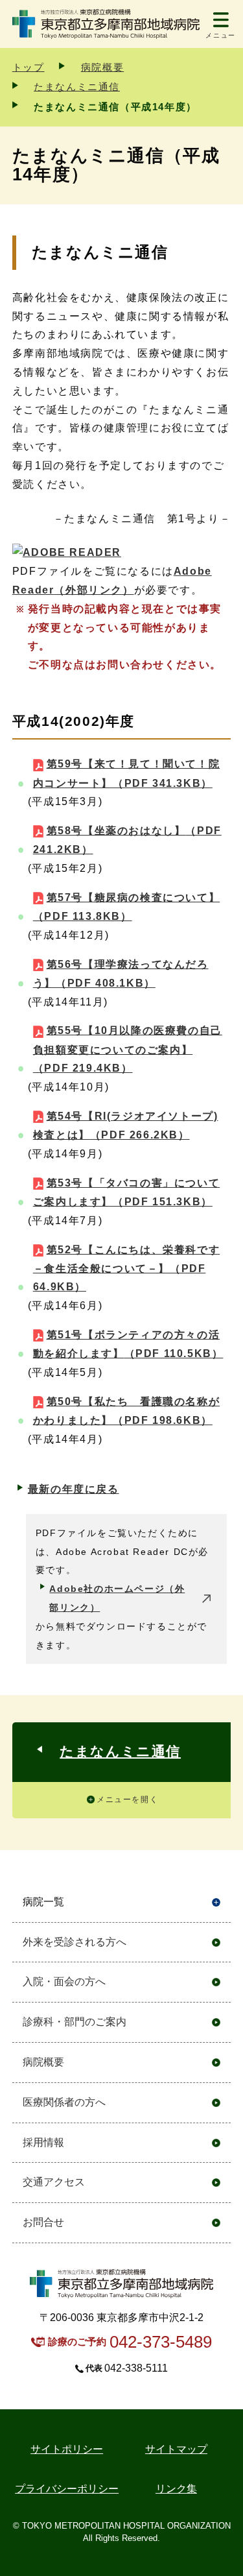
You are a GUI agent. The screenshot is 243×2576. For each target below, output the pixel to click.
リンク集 (176, 2489)
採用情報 (43, 2142)
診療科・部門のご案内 (75, 2022)
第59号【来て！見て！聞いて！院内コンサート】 (126, 773)
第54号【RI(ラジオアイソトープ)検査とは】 (126, 1125)
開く (216, 1902)
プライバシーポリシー (67, 2489)
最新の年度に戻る (74, 1489)
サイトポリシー (67, 2449)
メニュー (220, 35)
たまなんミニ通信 (77, 87)
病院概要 (102, 67)
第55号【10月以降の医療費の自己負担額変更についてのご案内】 (128, 1049)
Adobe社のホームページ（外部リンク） (117, 1598)
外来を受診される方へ (75, 1942)
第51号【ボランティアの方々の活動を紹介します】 (128, 1344)
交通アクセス (54, 2182)
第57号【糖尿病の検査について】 (126, 907)
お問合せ (43, 2222)
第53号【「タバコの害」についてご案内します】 (126, 1192)
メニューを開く (127, 1800)
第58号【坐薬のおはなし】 (127, 840)
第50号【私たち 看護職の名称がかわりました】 (126, 1411)
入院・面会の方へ (64, 1981)
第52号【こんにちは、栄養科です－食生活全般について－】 (126, 1269)
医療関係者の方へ (64, 2102)
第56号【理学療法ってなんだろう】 (121, 974)
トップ (29, 67)
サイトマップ (176, 2449)
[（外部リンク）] (67, 552)
